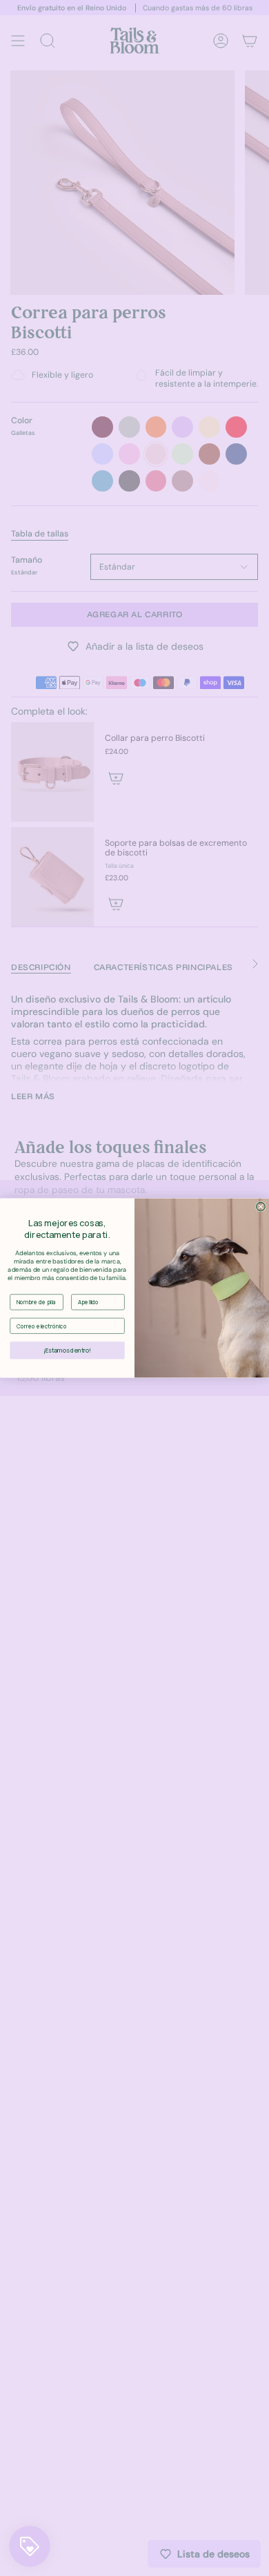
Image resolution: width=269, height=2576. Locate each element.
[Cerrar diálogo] (261, 1207)
